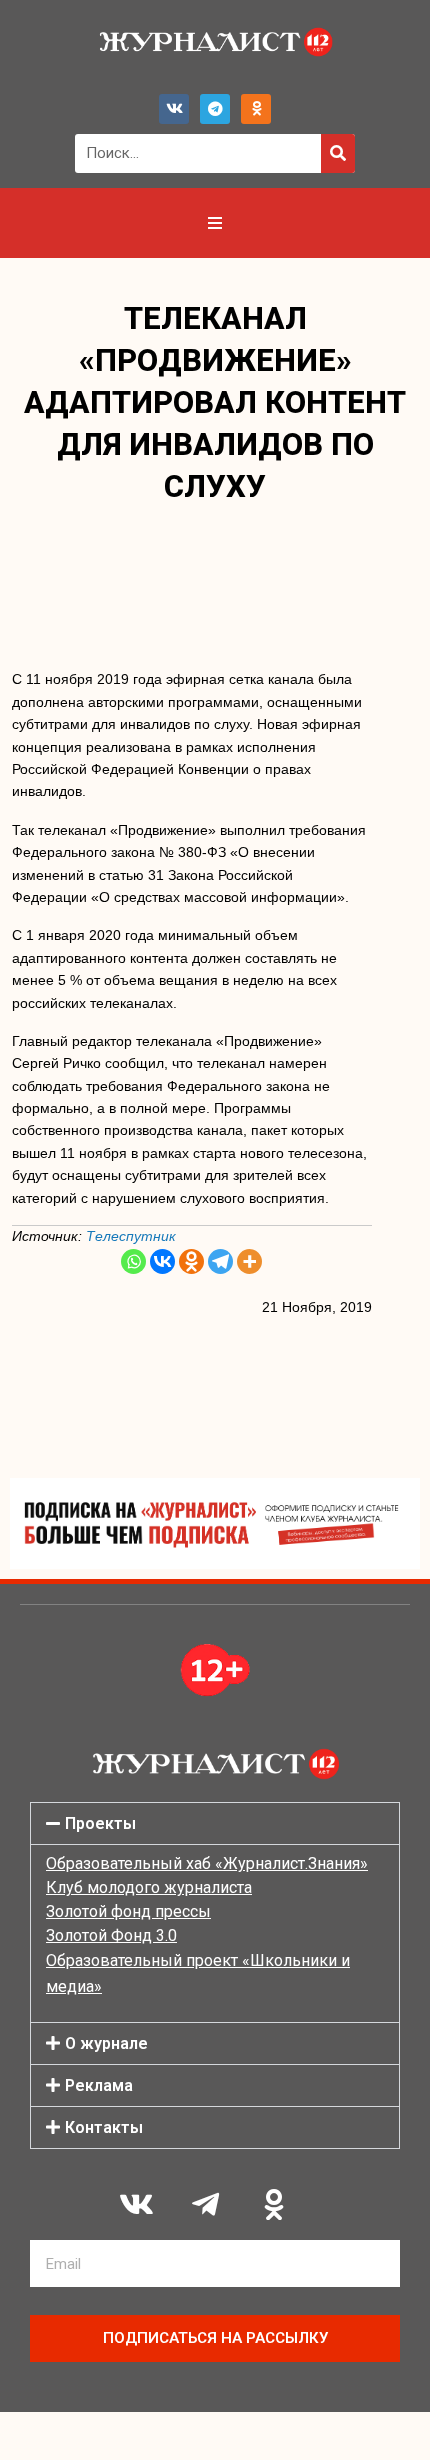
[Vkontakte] (162, 1261)
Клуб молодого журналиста (149, 1887)
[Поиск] (338, 153)
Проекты (100, 1823)
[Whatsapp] (133, 1261)
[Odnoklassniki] (256, 109)
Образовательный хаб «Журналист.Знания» (207, 1863)
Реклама (99, 2085)
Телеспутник (131, 1236)
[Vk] (174, 109)
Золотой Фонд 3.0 (111, 1935)
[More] (249, 1261)
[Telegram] (215, 109)
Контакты (104, 2127)
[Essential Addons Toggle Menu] (215, 223)
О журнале (106, 2043)
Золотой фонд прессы (128, 1911)
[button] (215, 1823)
